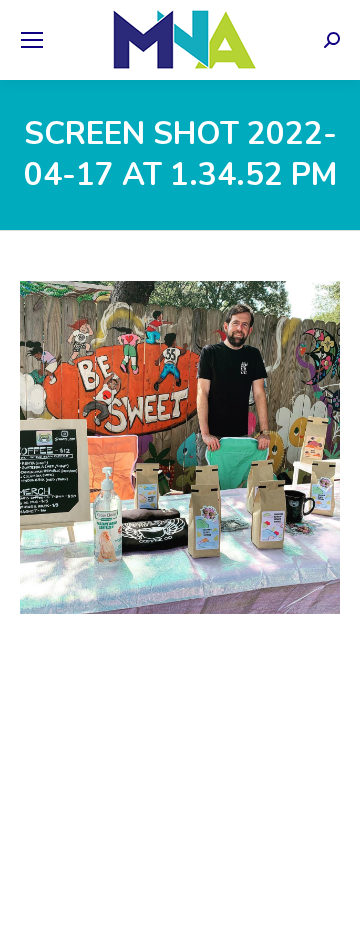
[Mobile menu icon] (32, 40)
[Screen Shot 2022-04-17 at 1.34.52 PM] (180, 447)
